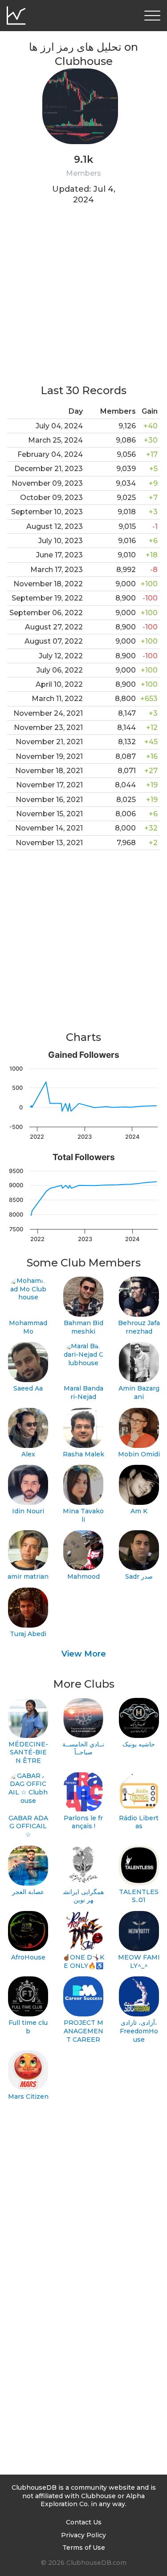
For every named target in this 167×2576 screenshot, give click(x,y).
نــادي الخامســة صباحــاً (83, 1748)
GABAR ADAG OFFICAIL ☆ (28, 1826)
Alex (28, 1454)
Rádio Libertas (139, 1822)
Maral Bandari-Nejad (83, 1393)
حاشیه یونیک (139, 1744)
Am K (139, 1511)
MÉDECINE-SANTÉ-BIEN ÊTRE (28, 1752)
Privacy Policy (83, 2535)
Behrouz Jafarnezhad (139, 1327)
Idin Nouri (28, 1511)
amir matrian (28, 1576)
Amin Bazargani (139, 1393)
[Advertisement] (83, 300)
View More (84, 1654)
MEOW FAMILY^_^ (139, 1961)
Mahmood (83, 1576)
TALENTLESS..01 (139, 1896)
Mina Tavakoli (83, 1515)
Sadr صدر (139, 1576)
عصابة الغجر (28, 1892)
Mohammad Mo (28, 1327)
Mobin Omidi (139, 1454)
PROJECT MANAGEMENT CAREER (83, 2031)
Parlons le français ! (83, 1822)
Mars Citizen (28, 2096)
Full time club (28, 2027)
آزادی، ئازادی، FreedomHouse (139, 2031)
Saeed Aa (28, 1388)
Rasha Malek (83, 1454)
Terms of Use (84, 2548)
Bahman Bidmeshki (83, 1327)
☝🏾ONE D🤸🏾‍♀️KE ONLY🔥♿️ (83, 1961)
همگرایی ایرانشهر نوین (83, 1896)
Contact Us (84, 2522)
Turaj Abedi (28, 1634)
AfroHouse (28, 1957)
